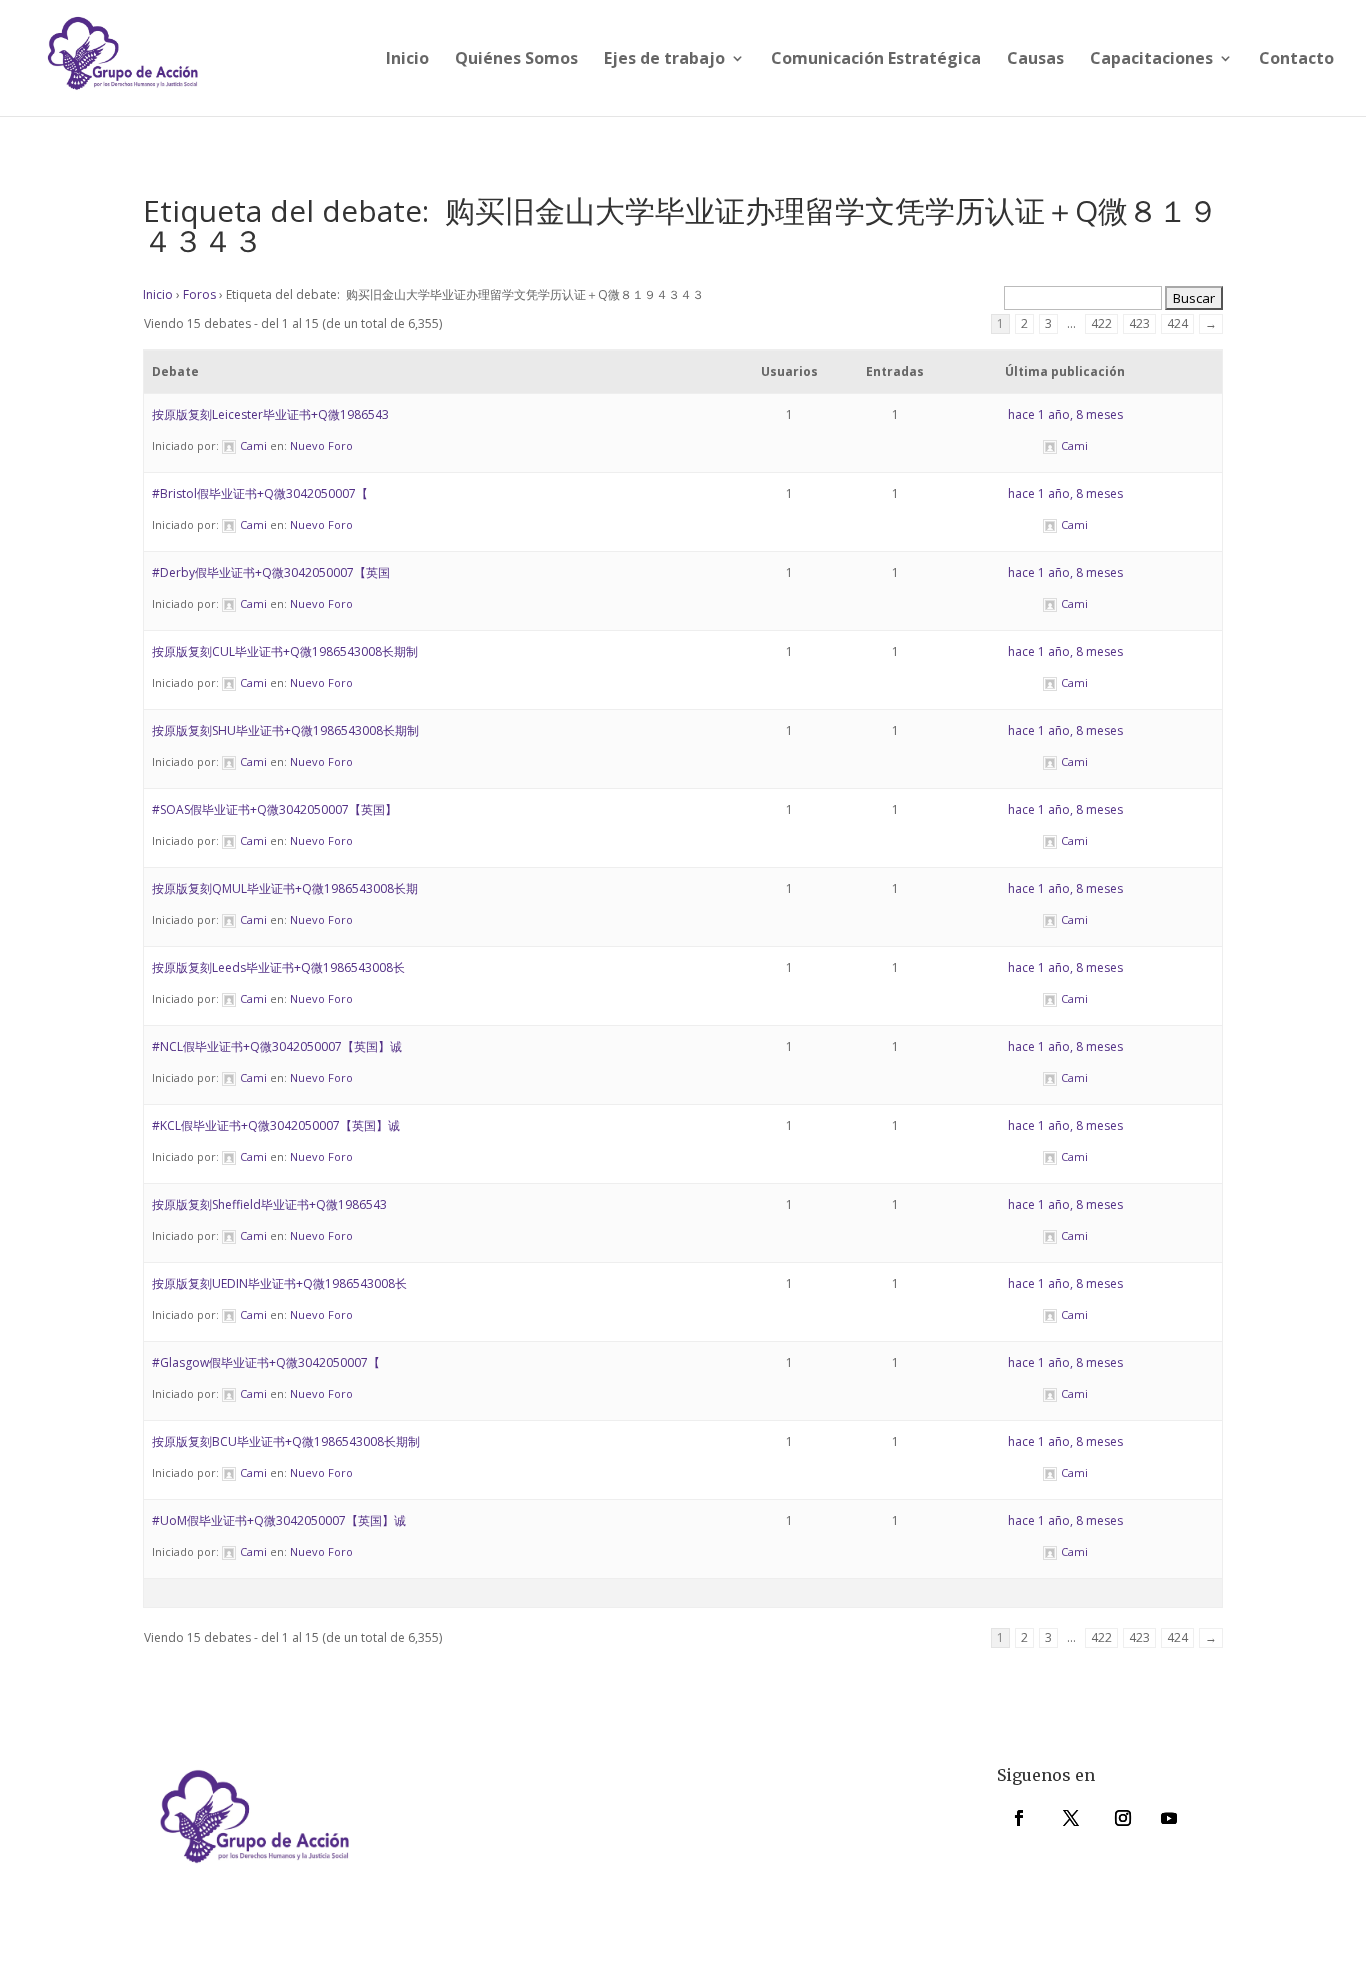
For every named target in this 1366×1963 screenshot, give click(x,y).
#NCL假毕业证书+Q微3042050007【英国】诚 (277, 1046)
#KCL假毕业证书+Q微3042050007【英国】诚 (276, 1125)
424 (1177, 323)
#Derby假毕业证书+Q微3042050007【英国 (271, 572)
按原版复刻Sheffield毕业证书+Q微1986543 (269, 1204)
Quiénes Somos (516, 60)
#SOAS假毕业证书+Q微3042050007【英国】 (274, 809)
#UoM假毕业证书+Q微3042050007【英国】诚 (279, 1520)
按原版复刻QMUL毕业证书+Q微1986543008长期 (285, 888)
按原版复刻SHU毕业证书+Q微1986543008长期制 (285, 730)
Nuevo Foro (321, 445)
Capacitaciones (1151, 60)
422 (1101, 323)
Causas (1035, 60)
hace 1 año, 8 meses (1065, 414)
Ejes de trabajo (664, 60)
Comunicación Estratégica (876, 60)
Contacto (1296, 60)
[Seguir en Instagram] (1123, 1818)
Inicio (407, 60)
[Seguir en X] (1071, 1818)
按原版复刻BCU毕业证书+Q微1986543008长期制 (286, 1441)
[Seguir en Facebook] (1019, 1818)
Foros (199, 294)
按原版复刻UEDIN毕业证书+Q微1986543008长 (279, 1283)
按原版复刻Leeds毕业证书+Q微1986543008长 (278, 967)
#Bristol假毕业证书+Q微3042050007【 (260, 493)
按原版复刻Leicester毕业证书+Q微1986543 (270, 414)
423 (1139, 323)
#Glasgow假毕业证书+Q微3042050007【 (266, 1362)
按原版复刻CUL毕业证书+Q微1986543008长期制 (285, 651)
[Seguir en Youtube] (1169, 1818)
